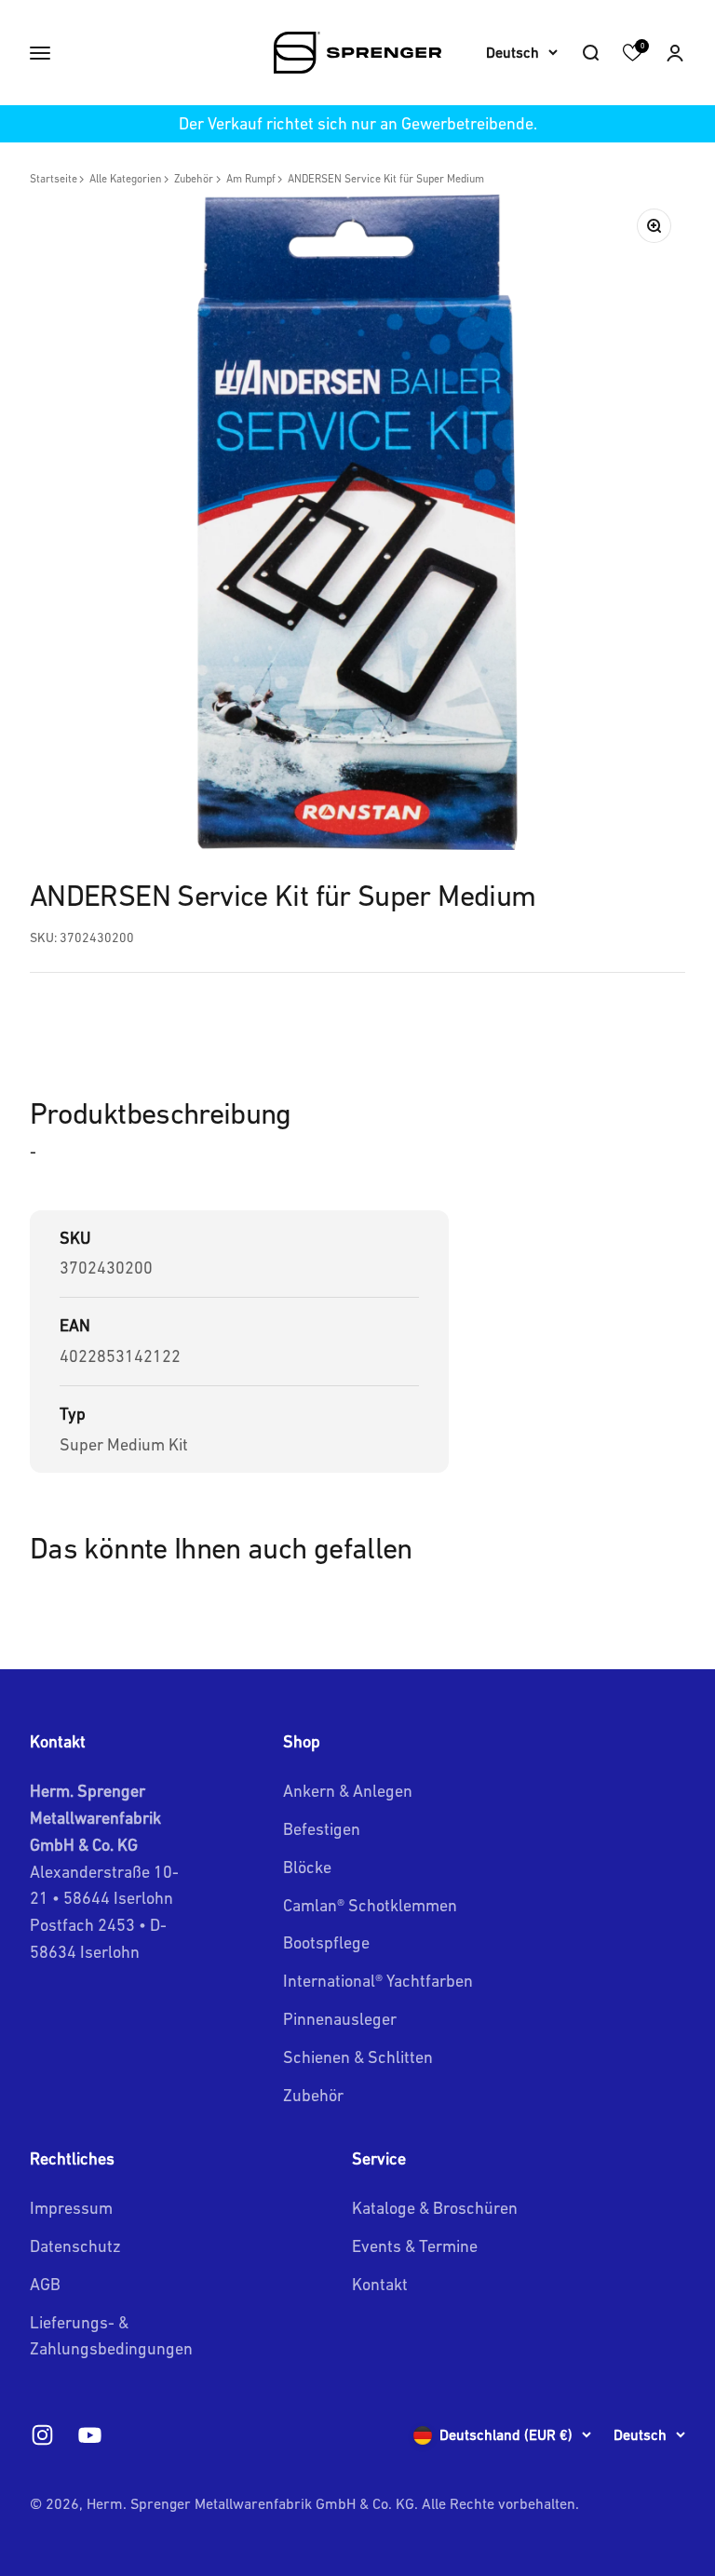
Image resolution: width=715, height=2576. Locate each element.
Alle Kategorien (126, 179)
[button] (675, 53)
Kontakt (380, 2284)
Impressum (71, 2208)
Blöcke (307, 1867)
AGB (45, 2284)
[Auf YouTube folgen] (90, 2435)
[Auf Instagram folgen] (42, 2435)
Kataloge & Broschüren (435, 2208)
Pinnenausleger (340, 2019)
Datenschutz (75, 2246)
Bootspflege (326, 1942)
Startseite (54, 179)
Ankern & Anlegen (348, 1791)
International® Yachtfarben (378, 1981)
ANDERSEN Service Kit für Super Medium (386, 179)
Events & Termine (415, 2246)
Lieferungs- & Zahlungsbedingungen (111, 2336)
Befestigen (322, 1829)
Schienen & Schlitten (358, 2057)
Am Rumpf (251, 179)
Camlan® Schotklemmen (370, 1905)
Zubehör (194, 179)
